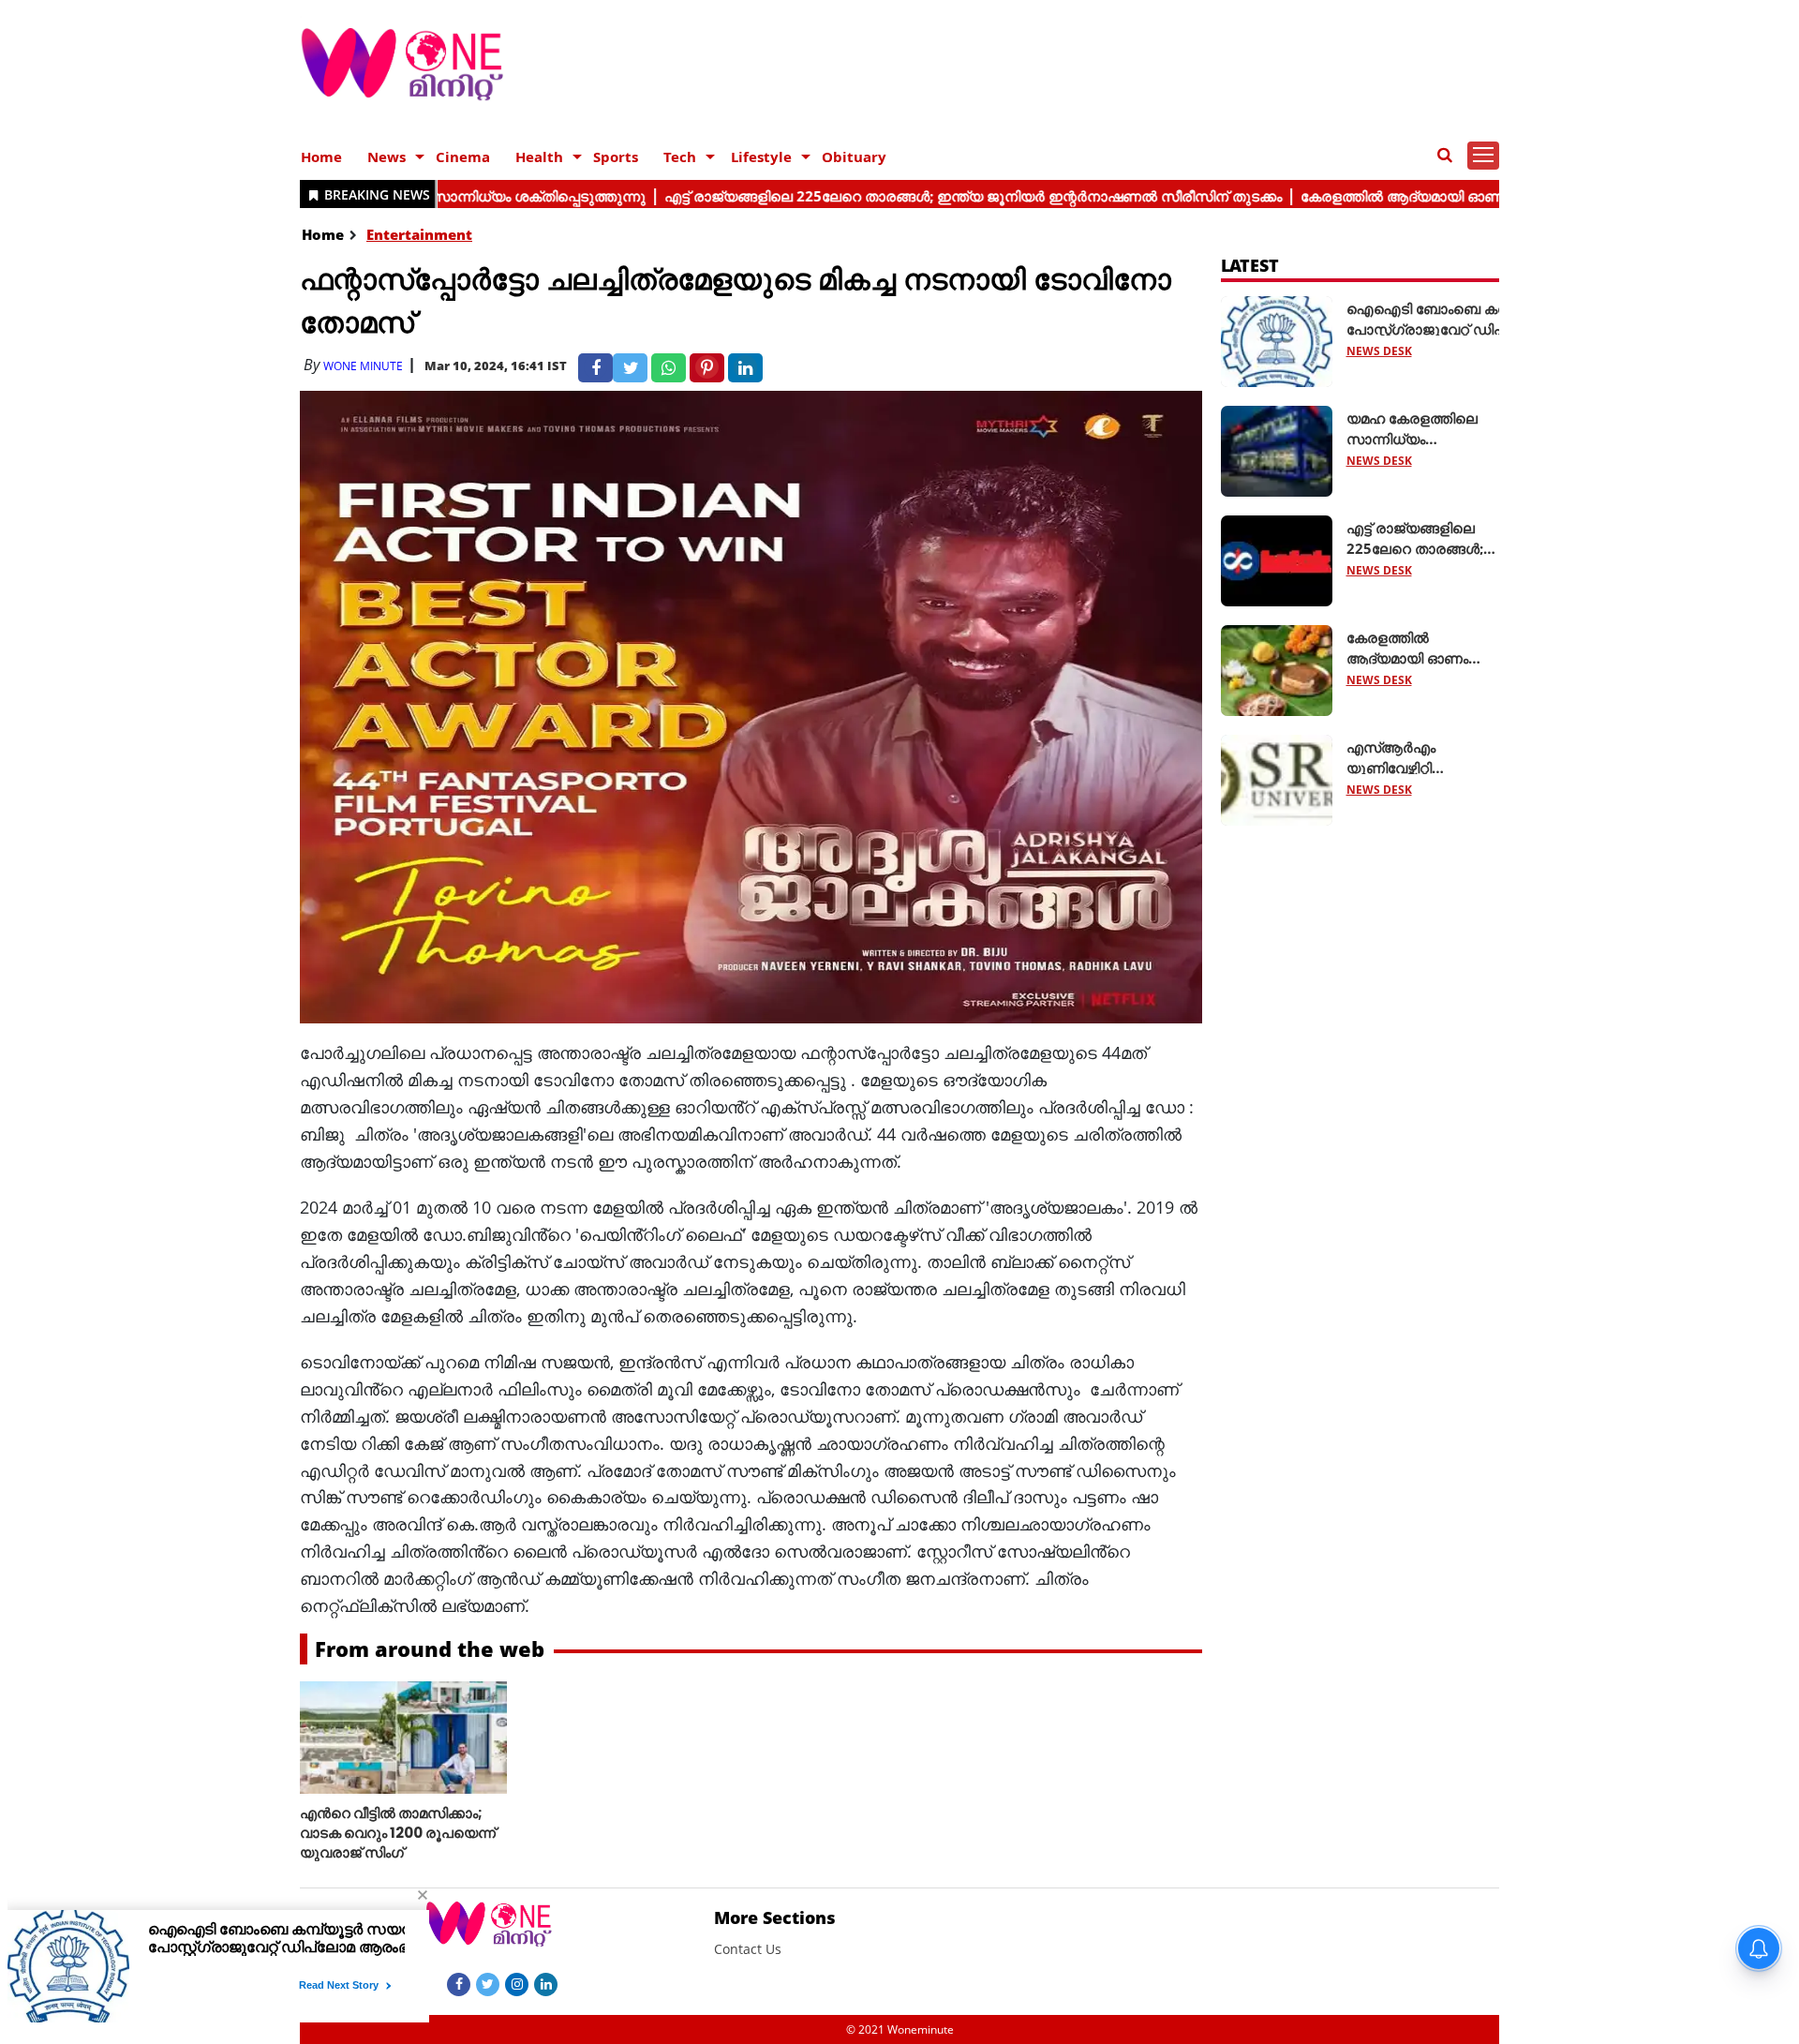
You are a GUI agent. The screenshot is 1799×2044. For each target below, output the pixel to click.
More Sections (775, 1917)
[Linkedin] (546, 1983)
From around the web (430, 1649)
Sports (616, 157)
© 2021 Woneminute (900, 2029)
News (387, 157)
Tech (680, 157)
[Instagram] (517, 1983)
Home (321, 157)
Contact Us (748, 1949)
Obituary (854, 157)
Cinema (463, 157)
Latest (1250, 265)
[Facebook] (459, 1983)
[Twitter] (488, 1983)
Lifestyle (761, 157)
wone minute (363, 366)
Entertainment (419, 234)
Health (539, 157)
